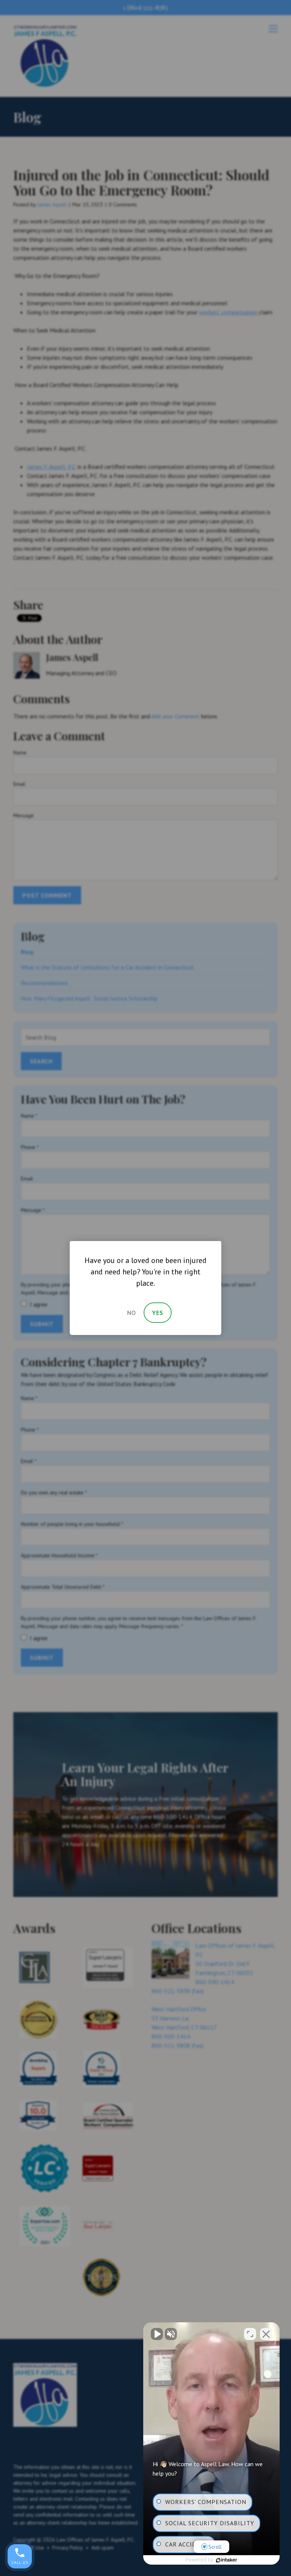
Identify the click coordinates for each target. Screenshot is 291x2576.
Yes (158, 1313)
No (131, 1313)
